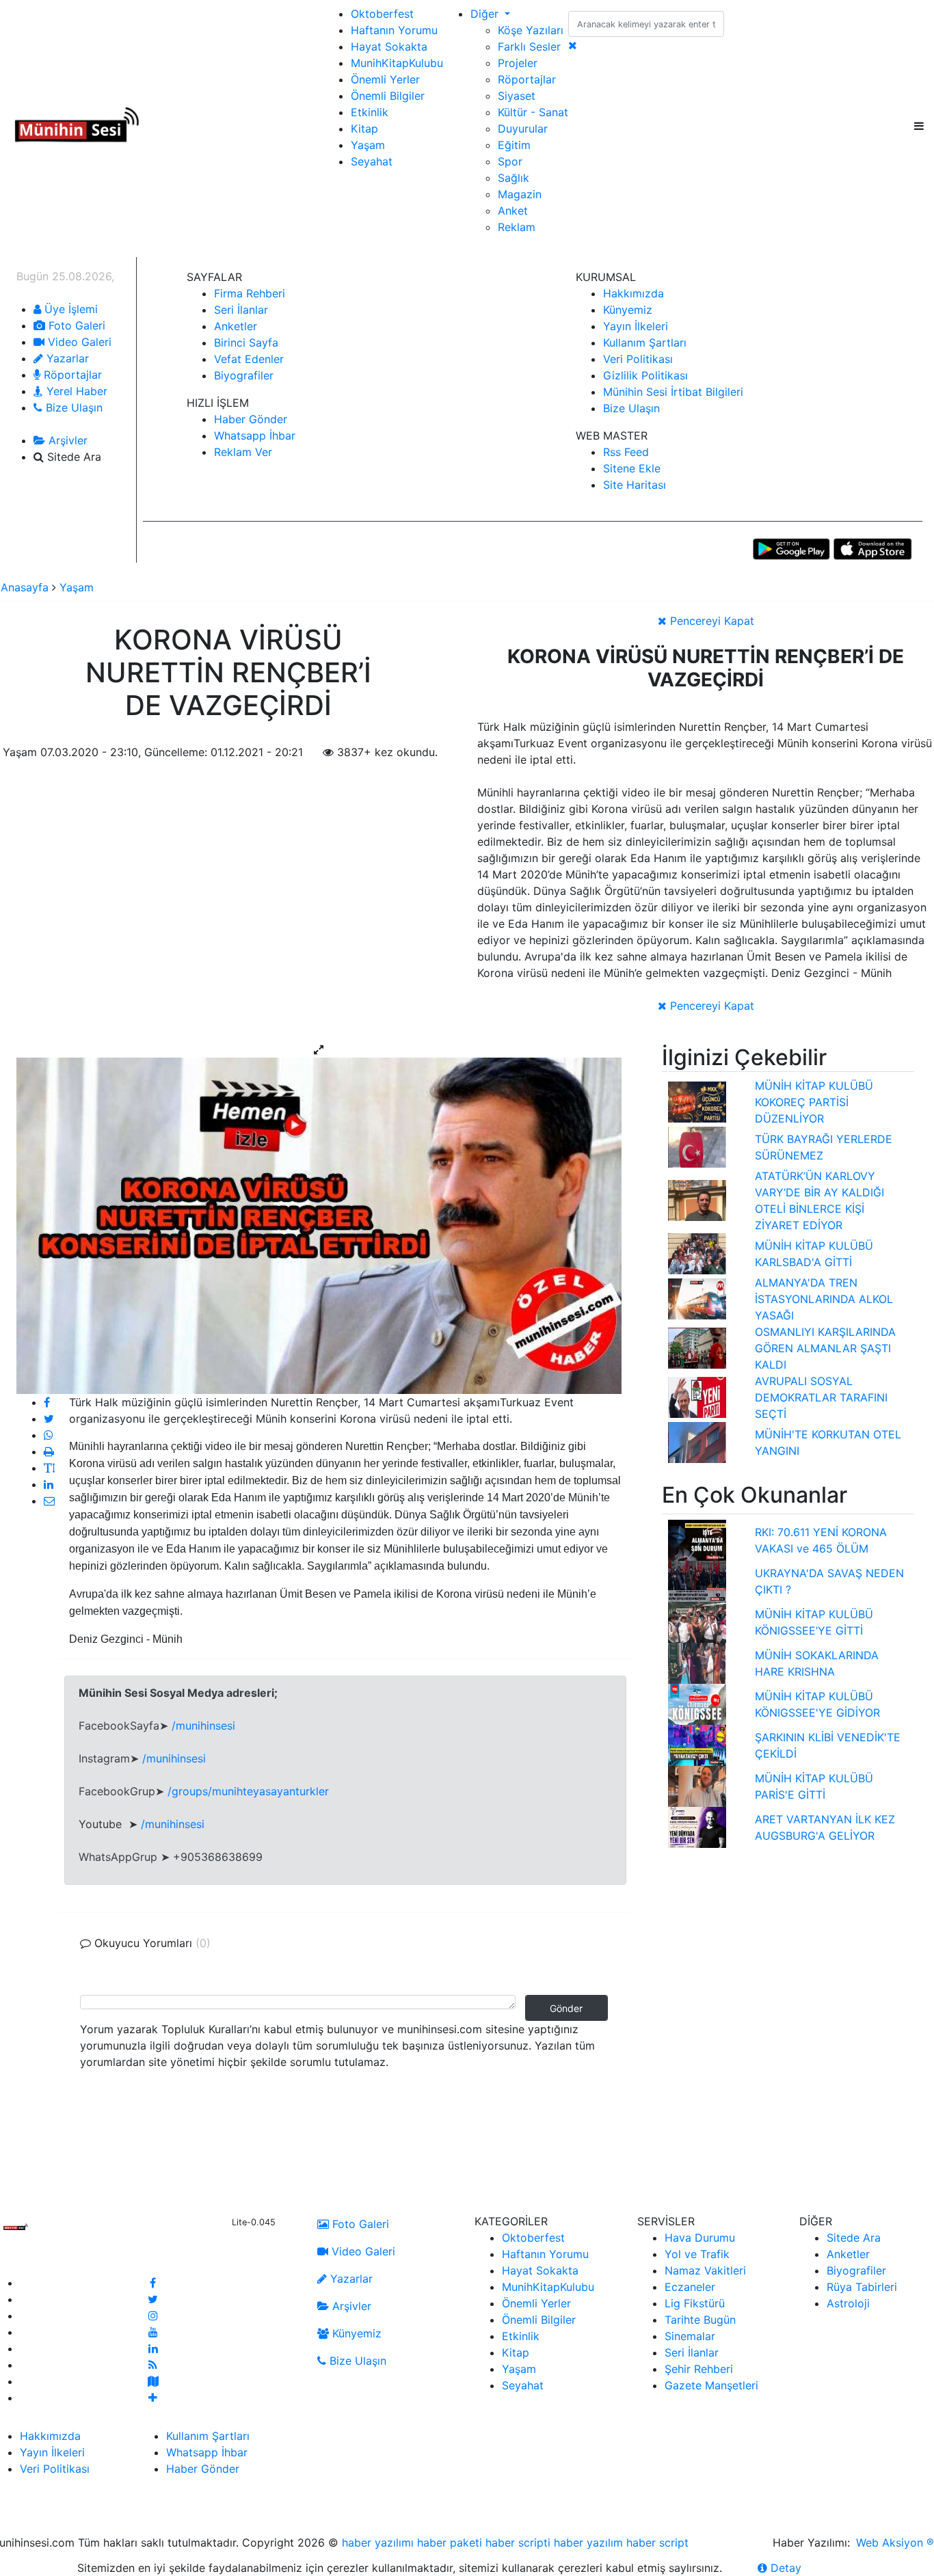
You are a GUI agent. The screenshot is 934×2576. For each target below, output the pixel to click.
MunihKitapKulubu (397, 63)
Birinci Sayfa (246, 343)
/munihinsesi (203, 1726)
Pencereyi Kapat (710, 621)
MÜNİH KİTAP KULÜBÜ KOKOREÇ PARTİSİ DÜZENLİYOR (814, 1102)
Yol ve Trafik (697, 2254)
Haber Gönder (251, 419)
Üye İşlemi (69, 309)
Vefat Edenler (249, 359)
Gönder (566, 2008)
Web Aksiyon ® (895, 2543)
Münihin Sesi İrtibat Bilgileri (673, 392)
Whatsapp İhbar (255, 435)
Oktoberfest (382, 14)
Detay (784, 2568)
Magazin (520, 194)
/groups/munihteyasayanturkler (248, 1791)
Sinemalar (690, 2336)
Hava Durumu (700, 2238)
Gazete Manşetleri (711, 2385)
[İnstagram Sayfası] (153, 2316)
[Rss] (153, 2365)
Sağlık (513, 178)
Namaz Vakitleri (705, 2270)
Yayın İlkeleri (636, 326)
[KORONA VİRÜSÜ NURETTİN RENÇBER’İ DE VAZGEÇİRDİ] (319, 1225)
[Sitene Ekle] (153, 2398)
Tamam (836, 2568)
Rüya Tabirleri (862, 2287)
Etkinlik (370, 112)
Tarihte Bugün (700, 2320)
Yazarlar (66, 358)
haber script (657, 2543)
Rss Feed (626, 452)
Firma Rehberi (250, 293)
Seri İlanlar (241, 310)
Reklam (517, 227)
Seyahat (372, 161)
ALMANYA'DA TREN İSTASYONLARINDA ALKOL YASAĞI (824, 1299)
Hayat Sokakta (389, 46)
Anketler (236, 326)
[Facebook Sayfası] (153, 2283)
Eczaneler (690, 2287)
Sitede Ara (854, 2238)
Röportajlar (527, 79)
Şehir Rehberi (699, 2369)
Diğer (486, 14)
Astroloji (848, 2303)
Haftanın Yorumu (394, 30)
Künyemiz (628, 310)
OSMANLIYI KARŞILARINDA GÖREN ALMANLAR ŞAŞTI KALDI (825, 1348)
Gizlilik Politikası (645, 375)
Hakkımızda (633, 293)
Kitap (364, 129)
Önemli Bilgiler (388, 96)
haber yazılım (588, 2543)
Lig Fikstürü (695, 2303)
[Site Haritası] (153, 2381)
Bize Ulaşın (72, 407)
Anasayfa (26, 587)
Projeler (518, 63)
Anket (513, 211)
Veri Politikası (638, 359)
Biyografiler (244, 375)
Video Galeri (78, 342)
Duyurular (523, 129)
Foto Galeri (75, 325)
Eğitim (514, 145)
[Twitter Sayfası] (153, 2299)
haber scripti (518, 2543)
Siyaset (517, 96)
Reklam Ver (243, 452)
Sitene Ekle (632, 468)
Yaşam (368, 145)
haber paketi (450, 2543)
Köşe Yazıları (531, 30)
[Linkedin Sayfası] (153, 2348)
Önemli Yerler (385, 79)
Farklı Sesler (529, 46)
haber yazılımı (378, 2543)
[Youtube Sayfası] (153, 2332)
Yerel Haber (75, 391)
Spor (510, 161)
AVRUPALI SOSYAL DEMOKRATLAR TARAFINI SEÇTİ (821, 1397)
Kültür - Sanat (533, 112)
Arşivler (66, 440)
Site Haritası (635, 485)
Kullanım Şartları (645, 343)
